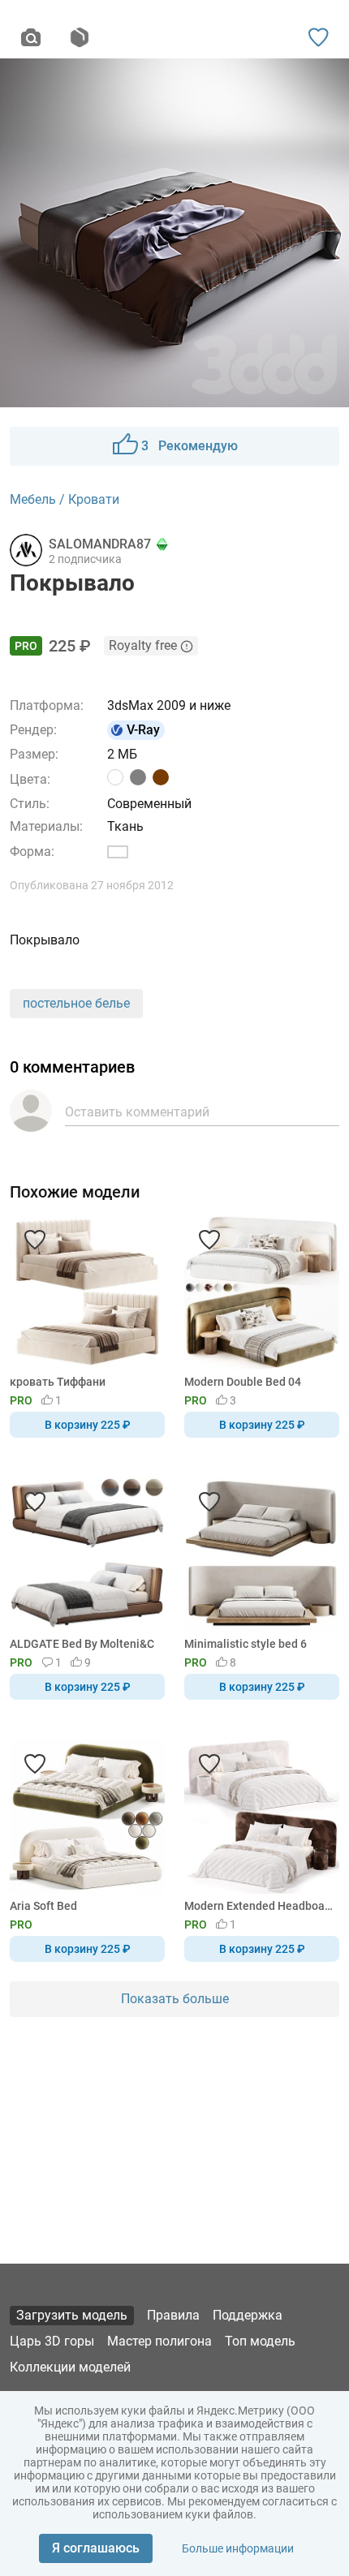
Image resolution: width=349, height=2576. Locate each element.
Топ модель (260, 2341)
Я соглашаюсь (96, 2548)
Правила (173, 2315)
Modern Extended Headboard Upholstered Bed (259, 1906)
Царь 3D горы (52, 2341)
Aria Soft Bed (43, 1906)
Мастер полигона (159, 2341)
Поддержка (248, 2315)
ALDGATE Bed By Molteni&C (82, 1644)
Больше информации (238, 2548)
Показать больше (175, 1999)
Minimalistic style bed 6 (246, 1644)
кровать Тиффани (58, 1382)
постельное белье (76, 1003)
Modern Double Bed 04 (243, 1382)
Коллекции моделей (70, 2367)
